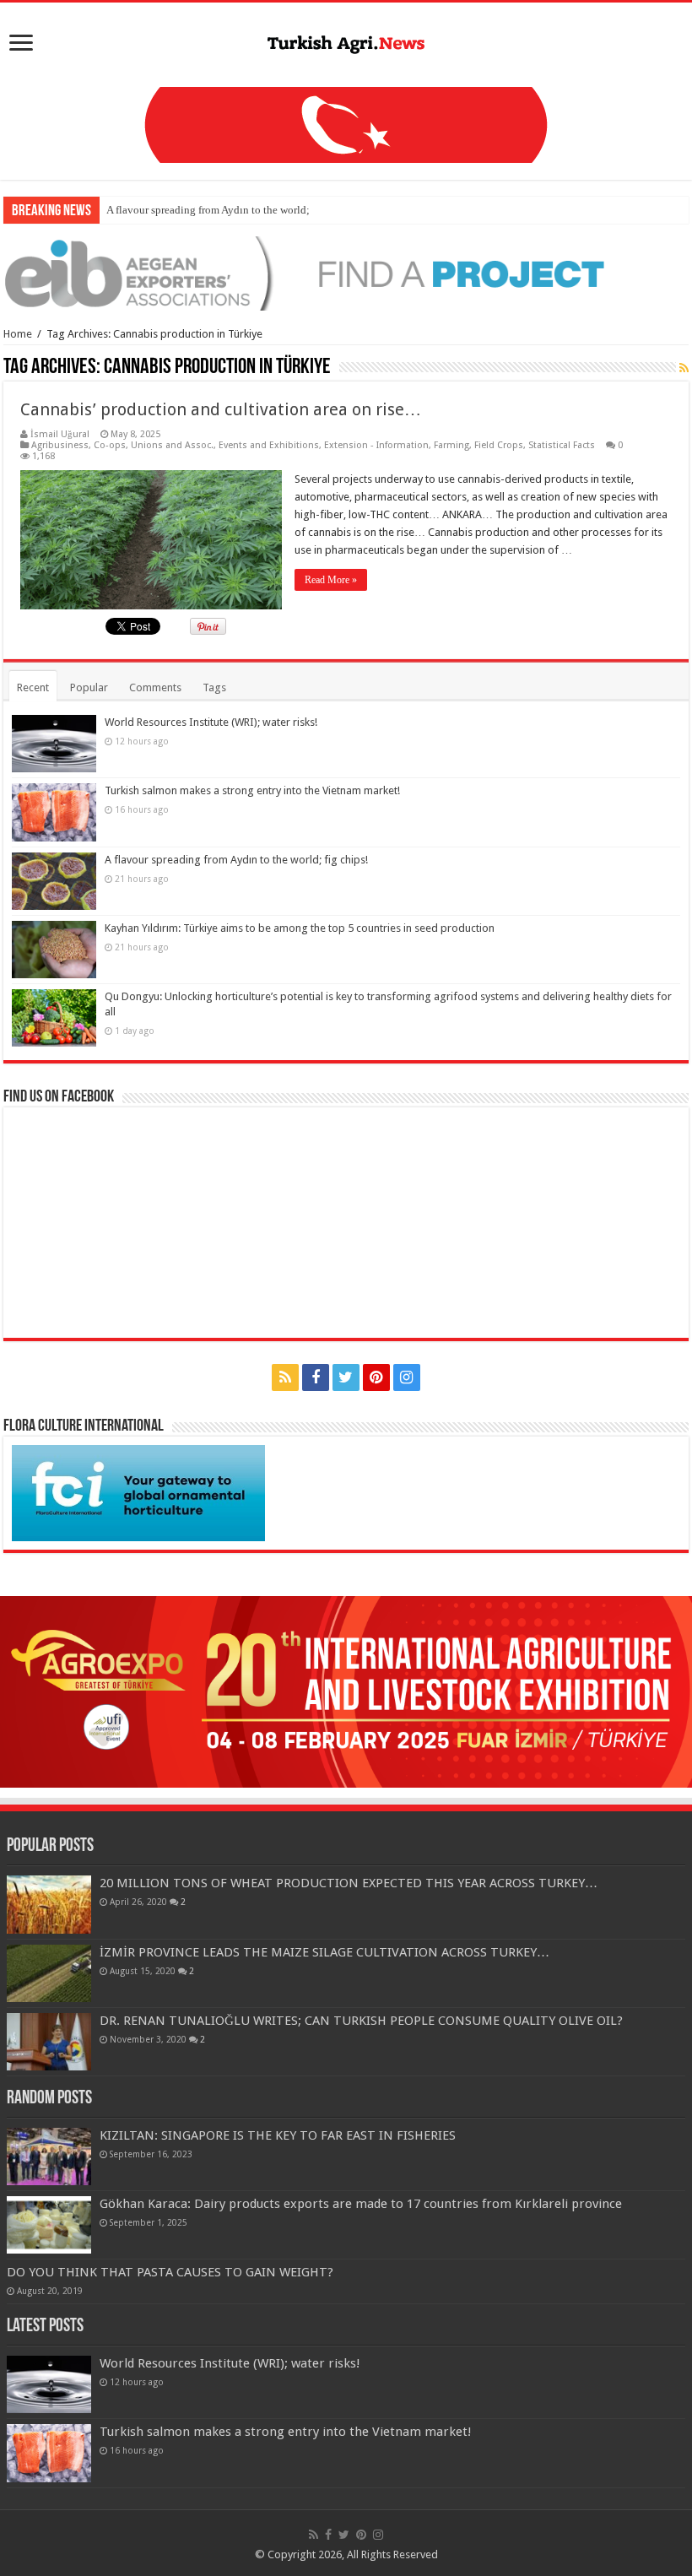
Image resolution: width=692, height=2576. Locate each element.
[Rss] (285, 1377)
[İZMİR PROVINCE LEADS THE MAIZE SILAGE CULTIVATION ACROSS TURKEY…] (49, 1973)
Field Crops (499, 445)
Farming (451, 445)
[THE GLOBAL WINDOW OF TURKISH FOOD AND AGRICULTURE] (346, 41)
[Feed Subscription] (684, 368)
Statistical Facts (562, 445)
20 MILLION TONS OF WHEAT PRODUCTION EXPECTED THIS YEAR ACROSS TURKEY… (349, 1883)
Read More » (331, 580)
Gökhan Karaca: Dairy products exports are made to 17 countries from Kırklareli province (361, 2204)
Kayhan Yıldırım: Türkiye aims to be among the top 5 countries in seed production (300, 928)
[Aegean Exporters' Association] (346, 273)
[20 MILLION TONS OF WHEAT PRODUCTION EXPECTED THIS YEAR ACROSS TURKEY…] (49, 1904)
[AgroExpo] (346, 1691)
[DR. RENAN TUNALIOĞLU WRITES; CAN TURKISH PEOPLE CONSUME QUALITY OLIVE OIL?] (49, 2042)
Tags (214, 687)
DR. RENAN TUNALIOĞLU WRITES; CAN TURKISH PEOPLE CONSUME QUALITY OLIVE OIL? (361, 2021)
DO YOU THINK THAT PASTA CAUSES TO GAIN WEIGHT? (170, 2272)
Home (18, 334)
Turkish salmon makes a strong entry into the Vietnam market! (252, 790)
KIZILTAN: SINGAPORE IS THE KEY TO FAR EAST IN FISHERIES (278, 2135)
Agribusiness (60, 445)
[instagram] (407, 1377)
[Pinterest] (376, 1377)
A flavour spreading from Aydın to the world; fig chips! (231, 210)
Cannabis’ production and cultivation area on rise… (221, 409)
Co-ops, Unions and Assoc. (154, 445)
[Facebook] (316, 1377)
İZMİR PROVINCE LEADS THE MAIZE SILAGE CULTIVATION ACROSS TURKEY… (324, 1952)
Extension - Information (376, 445)
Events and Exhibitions (269, 445)
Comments (155, 687)
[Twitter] (346, 1377)
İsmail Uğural (60, 434)
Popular (89, 687)
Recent (33, 687)
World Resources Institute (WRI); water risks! (211, 722)
